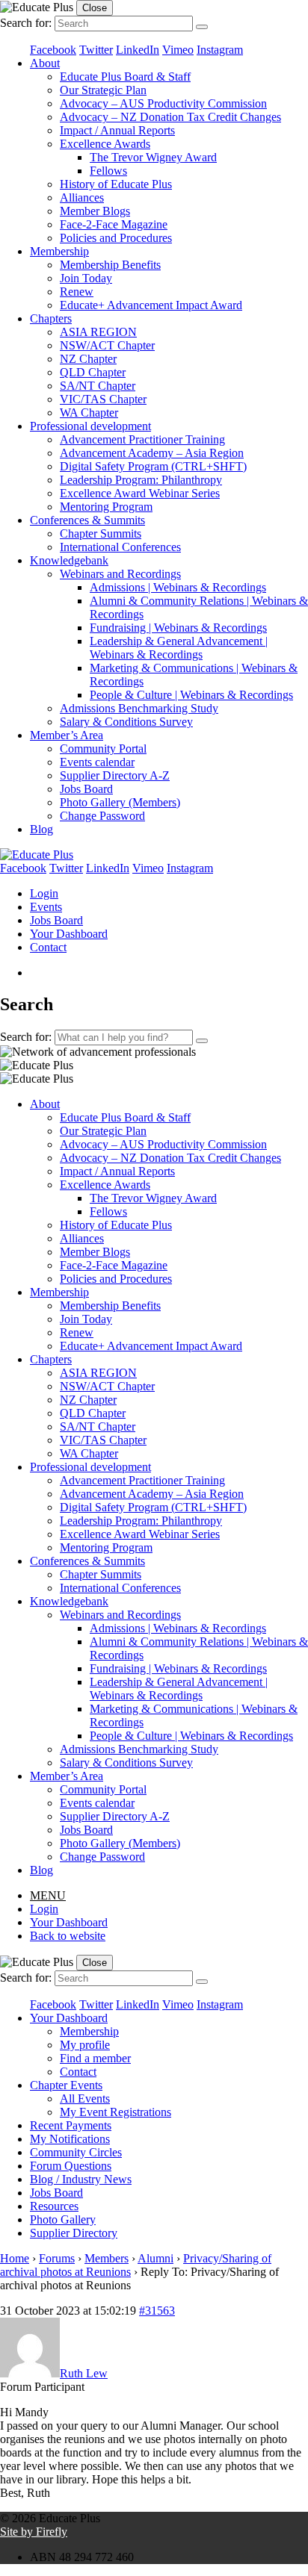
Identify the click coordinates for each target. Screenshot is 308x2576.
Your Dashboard (69, 934)
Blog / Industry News (81, 2179)
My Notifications (70, 2139)
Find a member (95, 2058)
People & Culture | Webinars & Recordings (191, 695)
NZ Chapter (88, 359)
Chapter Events (66, 2085)
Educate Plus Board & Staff (125, 77)
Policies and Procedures (116, 238)
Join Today (86, 278)
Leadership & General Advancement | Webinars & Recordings (179, 648)
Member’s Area (67, 735)
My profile (85, 2045)
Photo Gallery (63, 2219)
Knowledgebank (69, 560)
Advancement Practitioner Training (142, 439)
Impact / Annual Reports (117, 130)
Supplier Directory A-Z (115, 775)
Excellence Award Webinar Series (140, 493)
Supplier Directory (74, 2233)
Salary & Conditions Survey (126, 722)
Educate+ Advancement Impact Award (151, 305)
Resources (54, 2206)
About (45, 63)
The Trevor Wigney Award (153, 157)
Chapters (51, 318)
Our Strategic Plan (103, 90)
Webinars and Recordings (120, 574)
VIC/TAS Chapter (103, 399)
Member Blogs (95, 211)
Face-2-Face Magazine (114, 224)
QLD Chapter (93, 372)
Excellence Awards (105, 144)
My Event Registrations (115, 2112)
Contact (48, 947)
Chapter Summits (101, 533)
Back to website (68, 1936)
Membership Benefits (110, 265)
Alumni (155, 2258)
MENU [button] (48, 1895)
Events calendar (97, 762)
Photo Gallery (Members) (120, 802)
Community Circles (76, 2152)
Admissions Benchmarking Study (139, 708)
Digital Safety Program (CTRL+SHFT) (153, 466)
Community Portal (103, 749)
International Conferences (120, 547)
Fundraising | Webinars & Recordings (178, 628)
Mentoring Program (106, 507)
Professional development (90, 426)
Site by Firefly (34, 2532)
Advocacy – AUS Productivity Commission (163, 103)
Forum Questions (71, 2166)
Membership (59, 251)
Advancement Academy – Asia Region (152, 453)
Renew (77, 292)
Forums (57, 2258)
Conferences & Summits (87, 520)
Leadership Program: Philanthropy (141, 480)
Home (15, 2258)
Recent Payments (71, 2125)
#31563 (157, 2311)
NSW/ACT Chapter (107, 345)
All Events (85, 2099)
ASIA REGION (98, 332)
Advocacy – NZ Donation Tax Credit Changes (170, 117)
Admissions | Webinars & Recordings (178, 587)
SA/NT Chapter (98, 386)
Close (95, 8)
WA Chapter (89, 413)
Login (44, 893)
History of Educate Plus (116, 184)
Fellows (108, 171)
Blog (41, 829)
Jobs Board (86, 789)
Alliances (82, 197)
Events (46, 907)
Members (107, 2258)
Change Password (102, 816)
